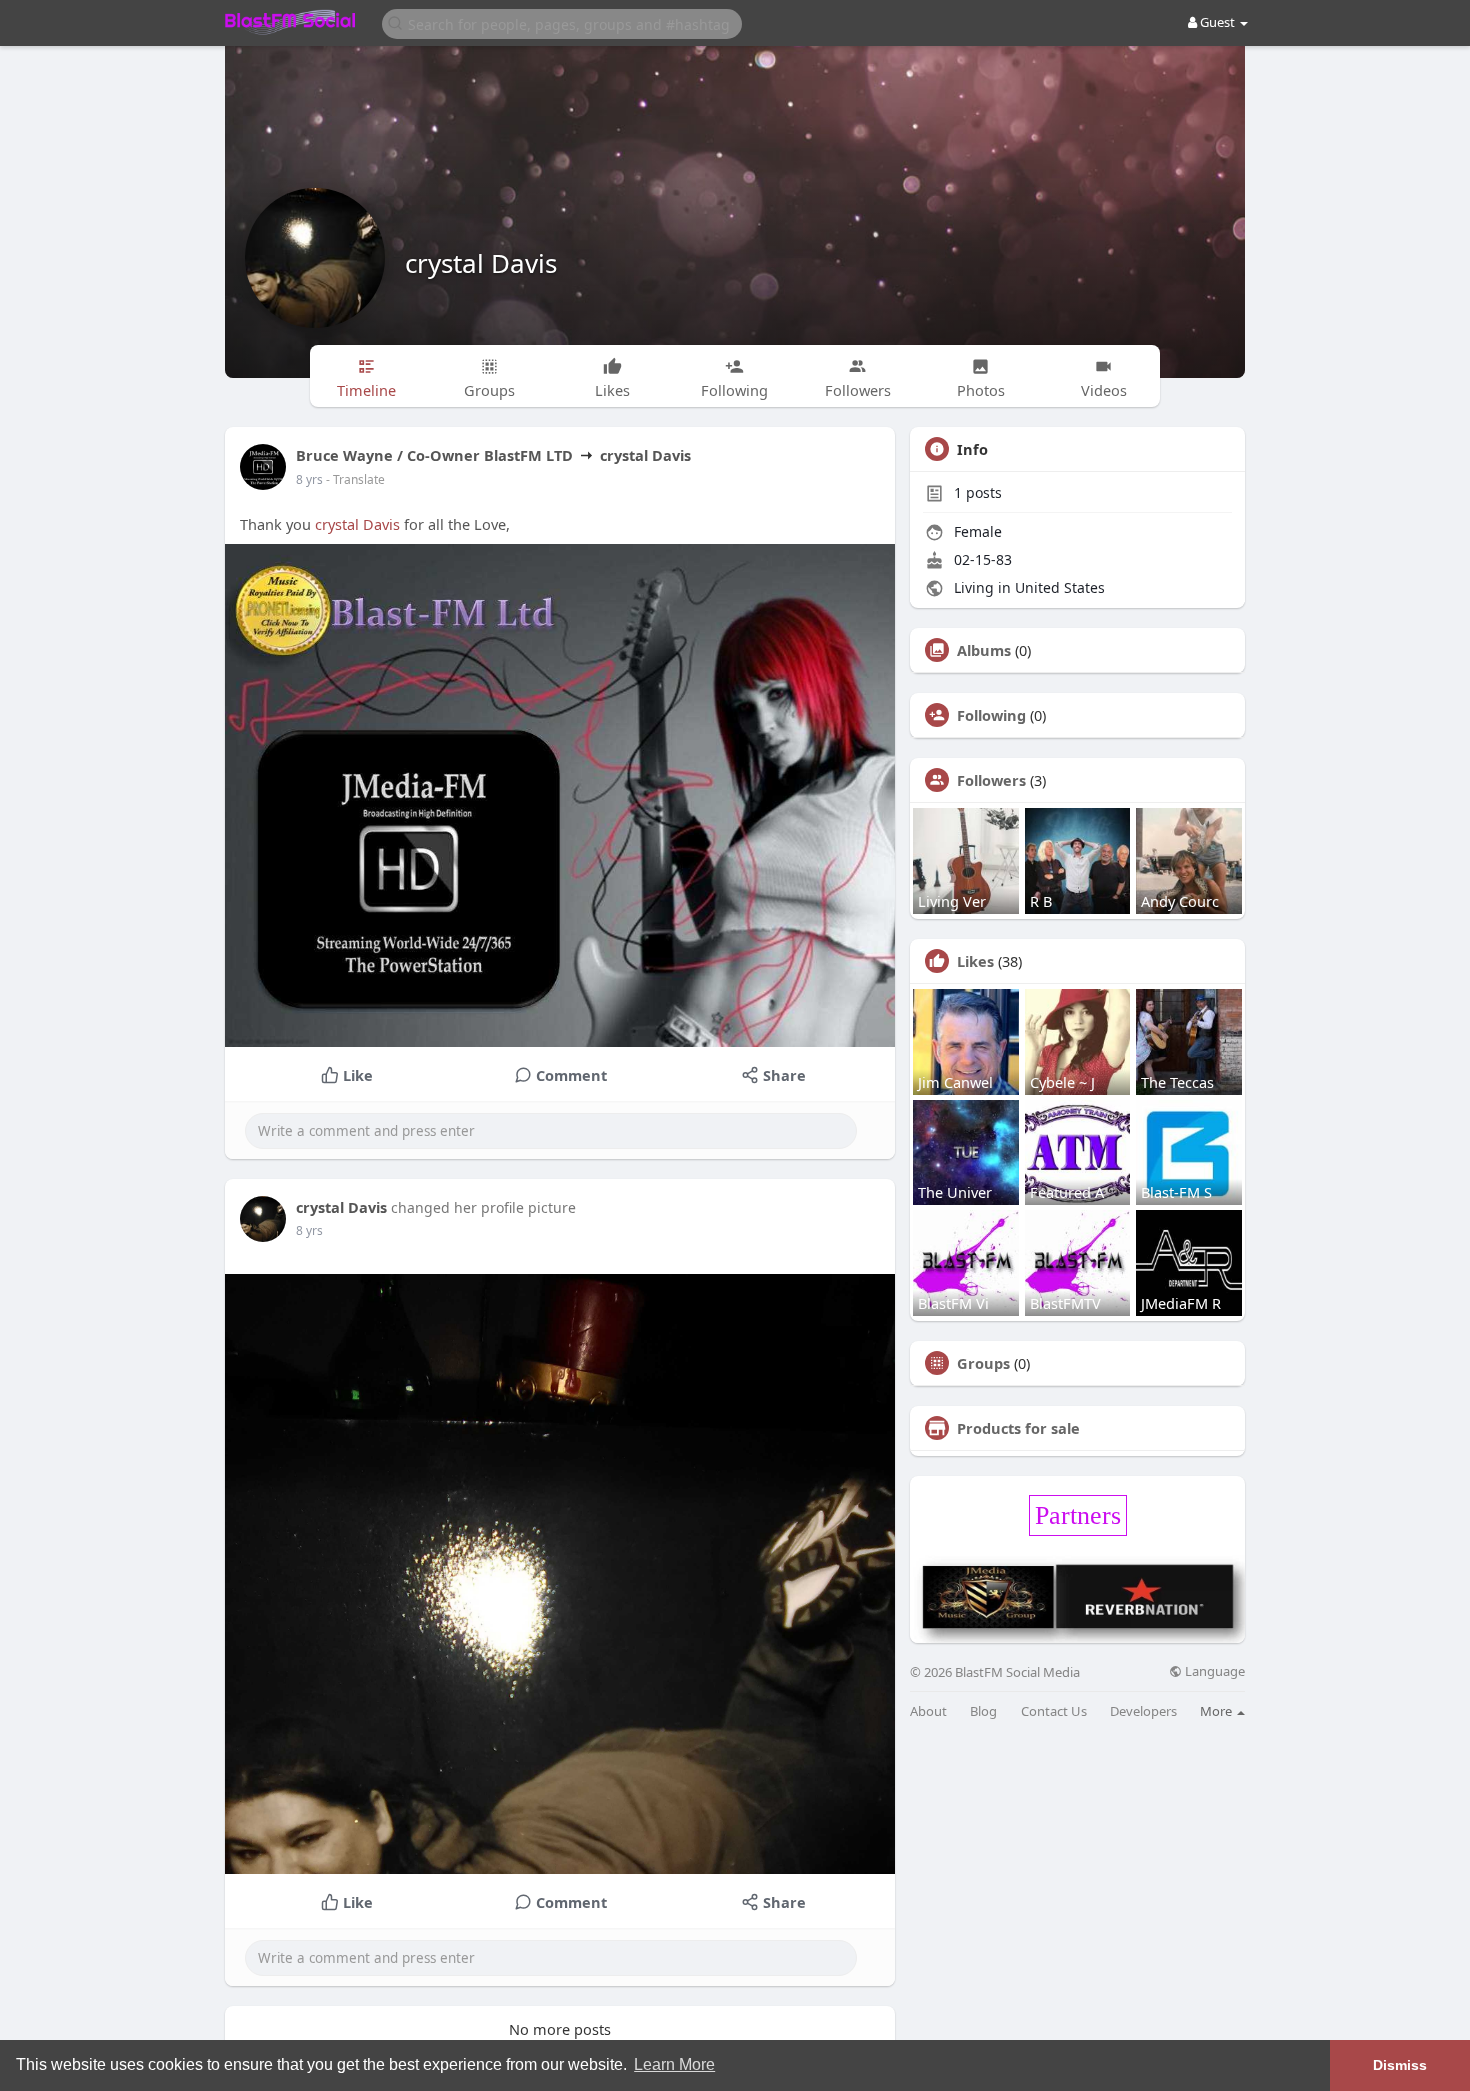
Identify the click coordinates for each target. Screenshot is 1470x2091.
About (928, 1711)
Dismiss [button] (1400, 2065)
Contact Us (1054, 1711)
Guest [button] (1217, 22)
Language (1213, 1671)
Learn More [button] (674, 2064)
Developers (1143, 1711)
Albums (984, 650)
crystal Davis (481, 263)
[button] (562, 22)
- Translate (355, 479)
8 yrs (309, 479)
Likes (975, 961)
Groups (983, 1363)
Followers (991, 780)
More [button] (1217, 1711)
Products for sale (1018, 1428)
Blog (983, 1711)
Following (991, 715)
